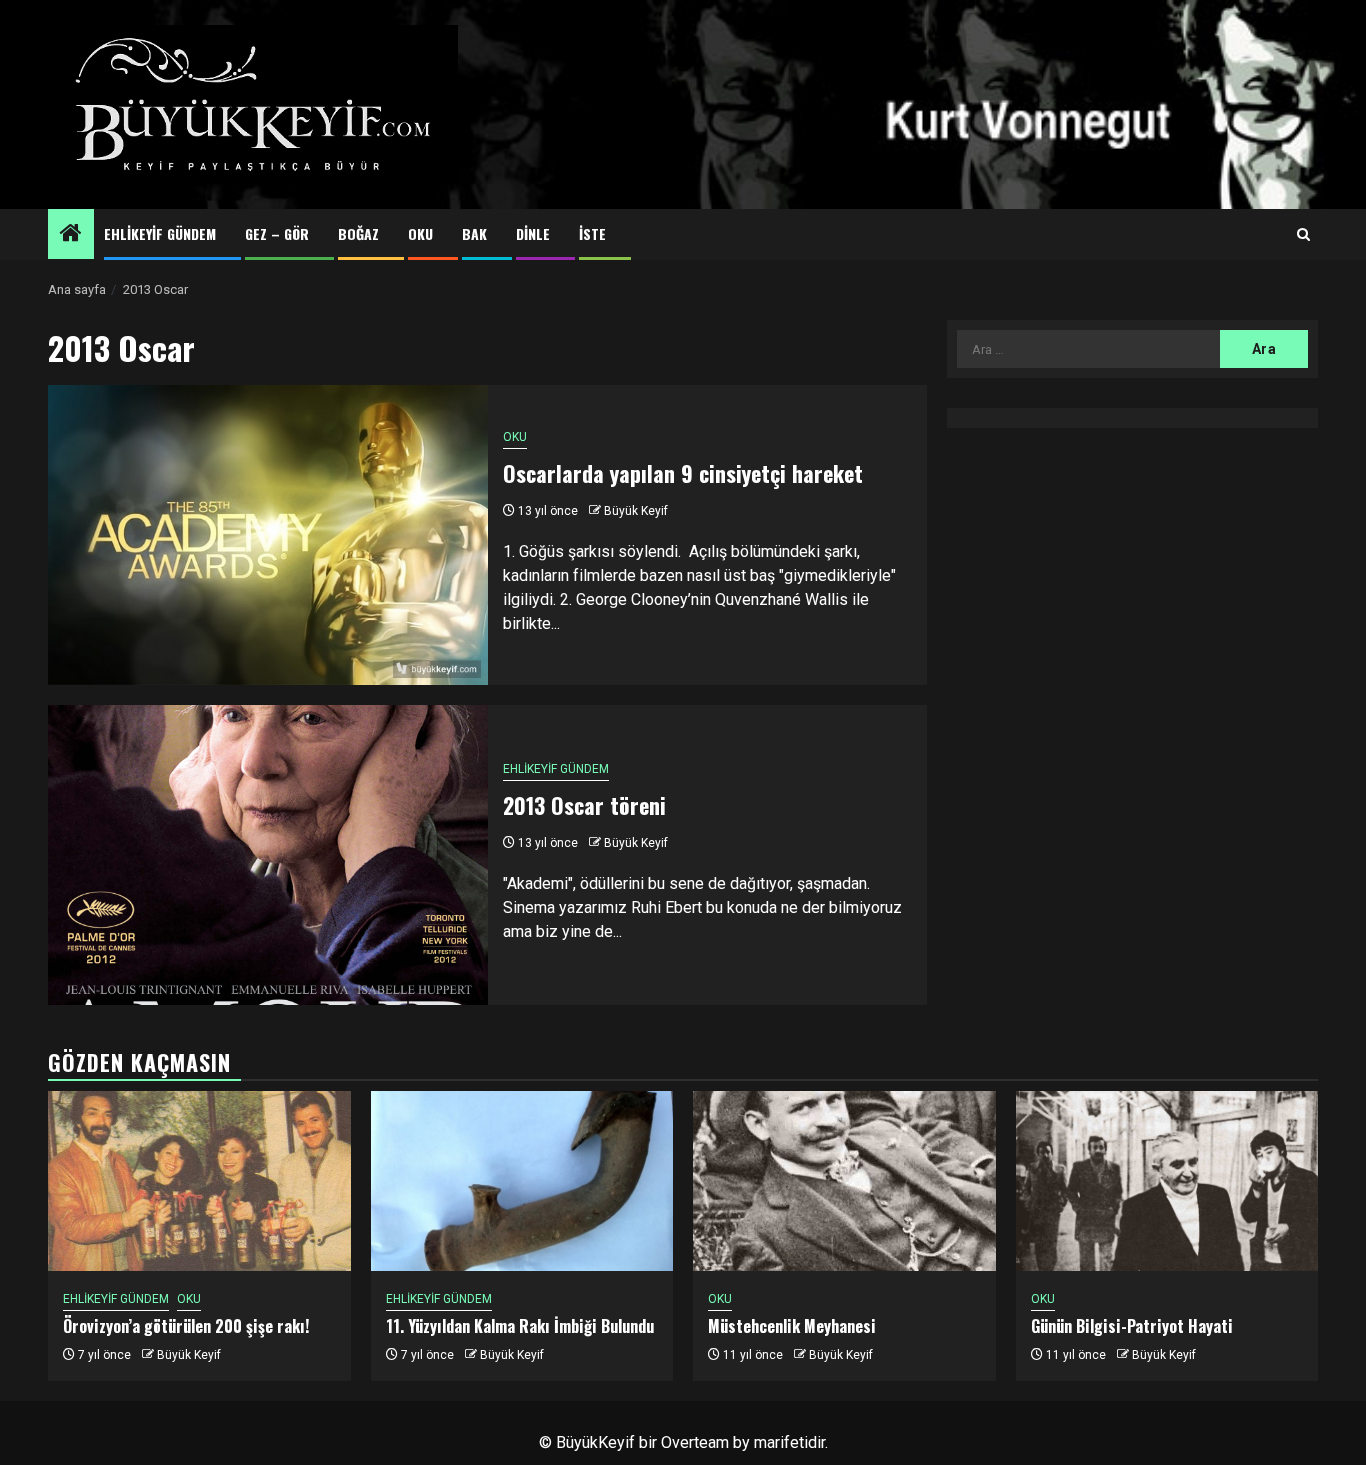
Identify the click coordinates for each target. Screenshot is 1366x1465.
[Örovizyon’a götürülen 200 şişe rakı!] (199, 1181)
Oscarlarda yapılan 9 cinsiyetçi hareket (683, 473)
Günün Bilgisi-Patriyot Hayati (1132, 1326)
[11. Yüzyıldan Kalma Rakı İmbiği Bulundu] (522, 1181)
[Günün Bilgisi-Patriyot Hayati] (1167, 1181)
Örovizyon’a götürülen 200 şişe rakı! (186, 1326)
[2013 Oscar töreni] (268, 855)
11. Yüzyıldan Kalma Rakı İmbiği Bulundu (520, 1326)
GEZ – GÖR (277, 233)
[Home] (71, 235)
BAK (474, 233)
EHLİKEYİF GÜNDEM (160, 233)
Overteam (695, 1442)
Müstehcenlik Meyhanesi (792, 1326)
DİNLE (533, 233)
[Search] (1303, 235)
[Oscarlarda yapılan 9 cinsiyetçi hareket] (268, 535)
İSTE (592, 233)
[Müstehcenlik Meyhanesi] (844, 1181)
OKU (420, 233)
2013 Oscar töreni (584, 805)
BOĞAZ (358, 233)
